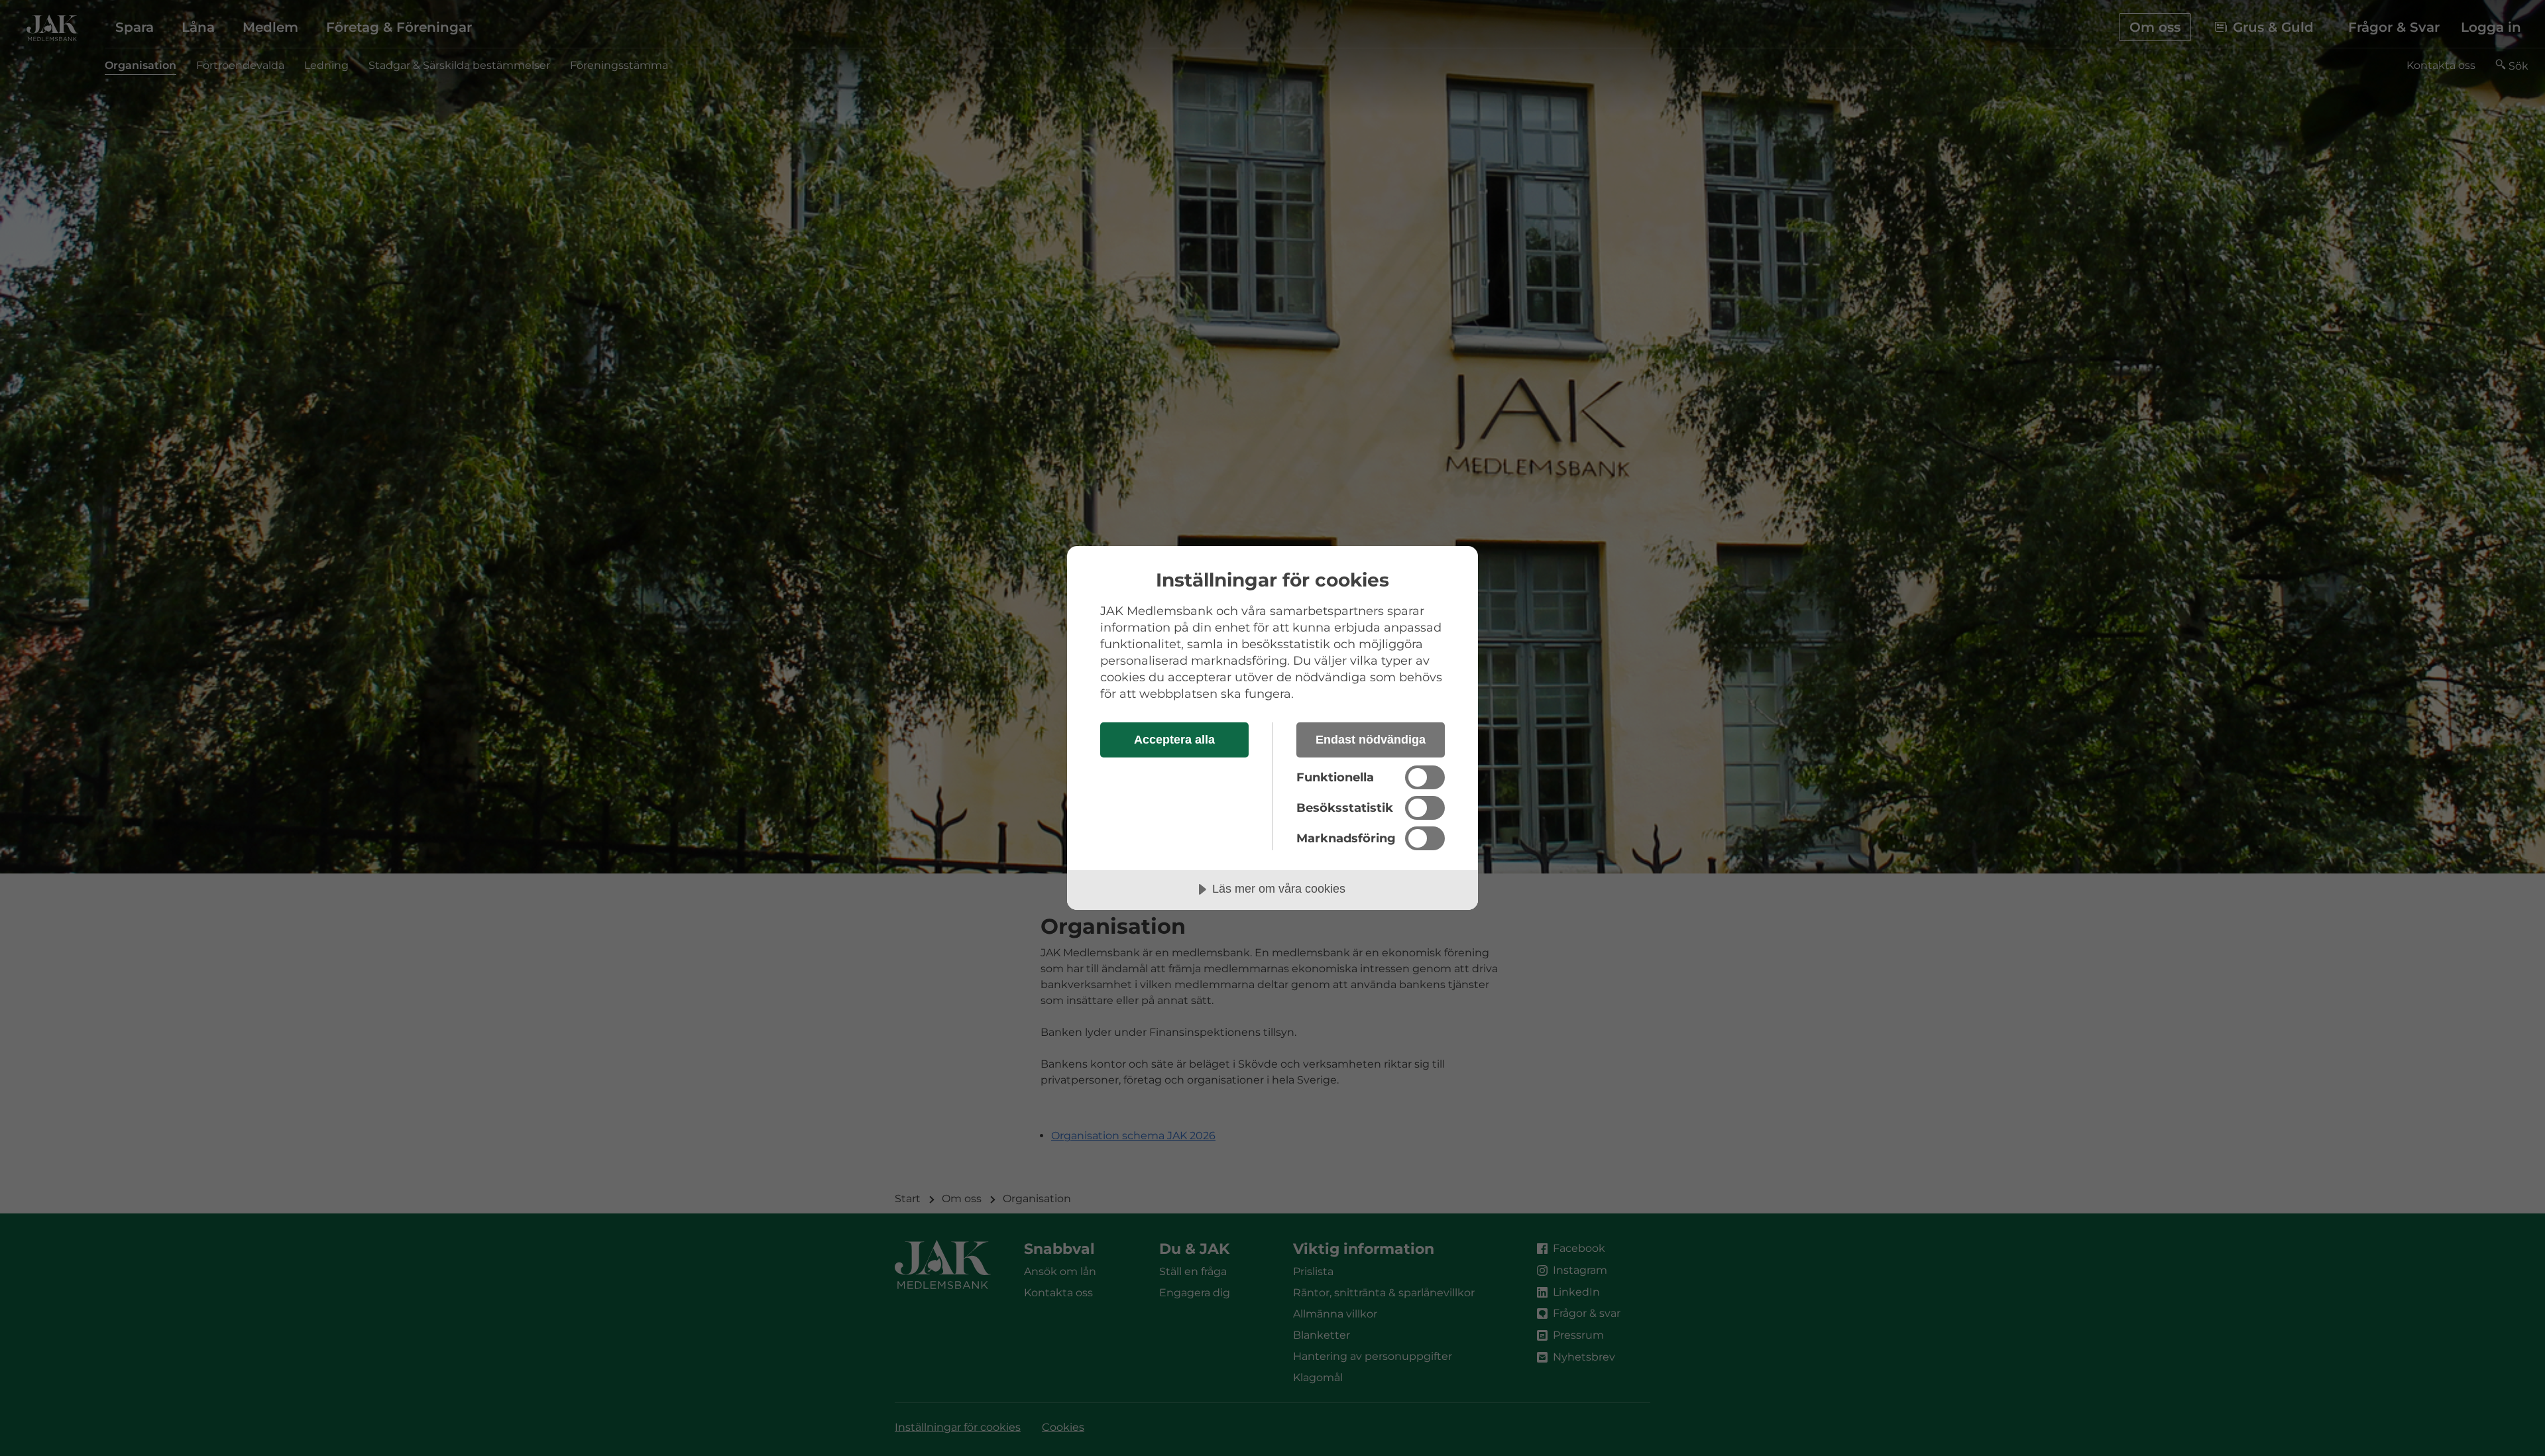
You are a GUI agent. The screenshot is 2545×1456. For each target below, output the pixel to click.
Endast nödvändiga (1371, 740)
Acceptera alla (1174, 740)
